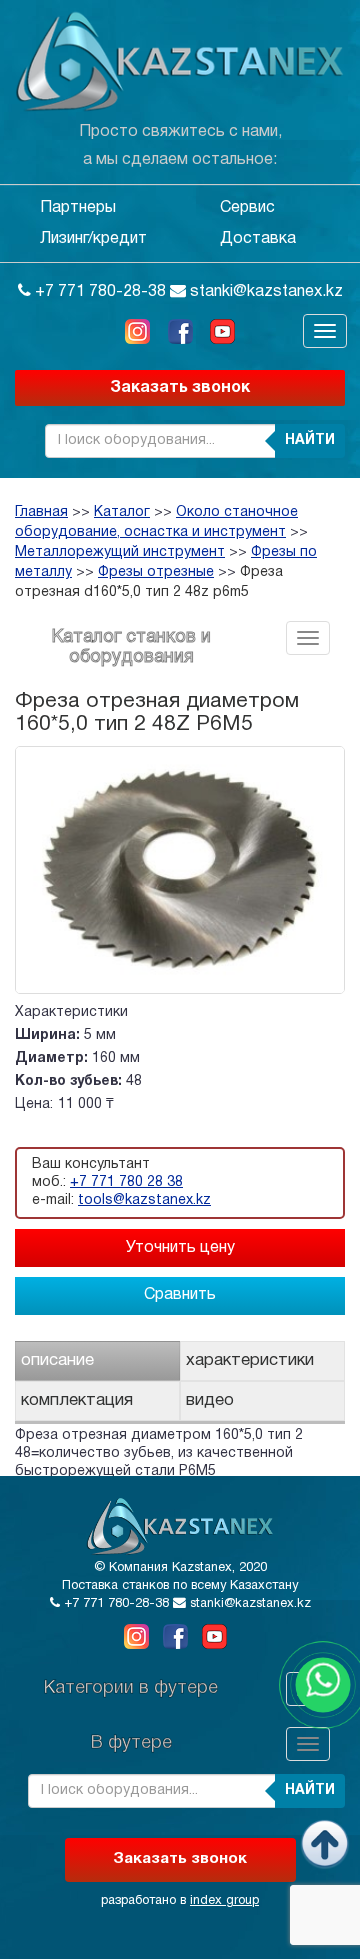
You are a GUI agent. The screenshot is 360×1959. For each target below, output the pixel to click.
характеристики (250, 1360)
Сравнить (180, 1295)
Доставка (258, 239)
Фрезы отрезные (156, 572)
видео (210, 1400)
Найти (310, 440)
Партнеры (78, 208)
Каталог (122, 512)
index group (224, 1901)
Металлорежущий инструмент (120, 552)
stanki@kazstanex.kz (264, 292)
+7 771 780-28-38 (98, 292)
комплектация (77, 1400)
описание (57, 1360)
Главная (41, 512)
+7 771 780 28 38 (126, 1182)
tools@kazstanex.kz (144, 1200)
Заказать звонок (180, 388)
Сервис (247, 208)
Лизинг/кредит (93, 239)
